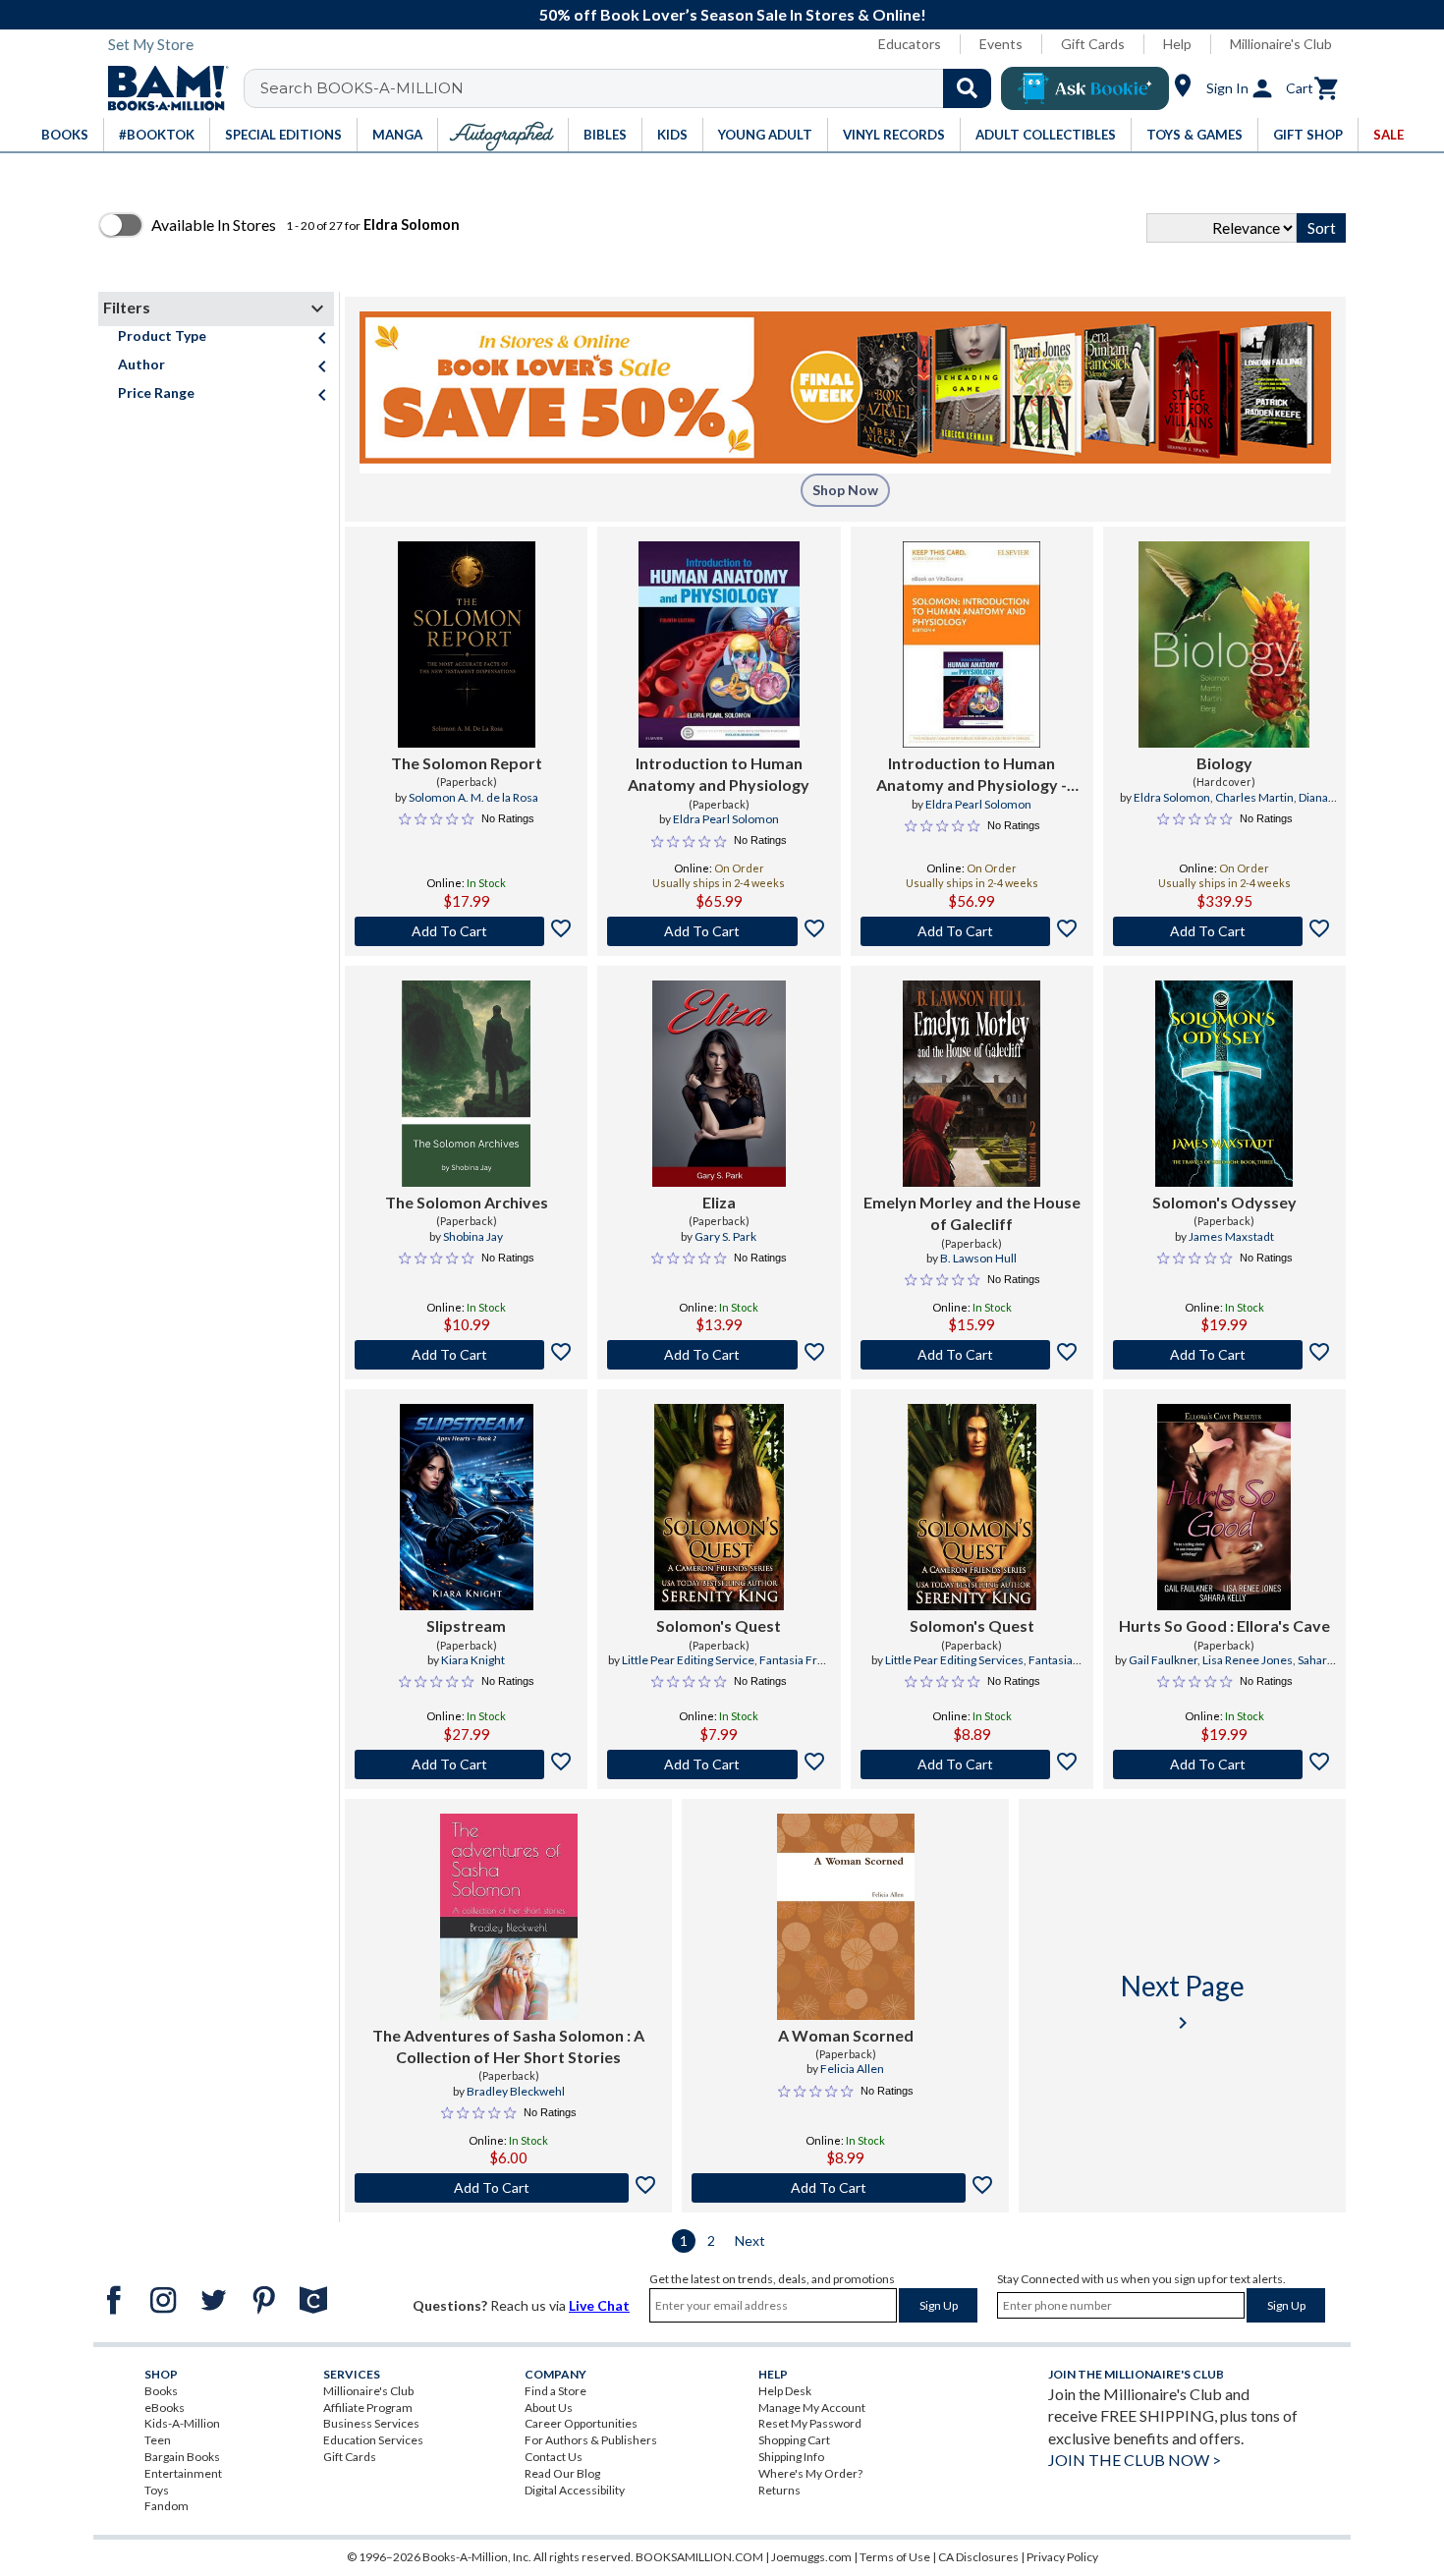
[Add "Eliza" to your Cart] (719, 1355)
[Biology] (1224, 644)
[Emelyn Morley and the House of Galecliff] (972, 1084)
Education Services (373, 2440)
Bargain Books (182, 2457)
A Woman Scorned (846, 2035)
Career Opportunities (581, 2423)
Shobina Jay (473, 1236)
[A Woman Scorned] (846, 1917)
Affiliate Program (368, 2408)
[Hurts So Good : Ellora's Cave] (1224, 1507)
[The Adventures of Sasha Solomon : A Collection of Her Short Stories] (509, 1917)
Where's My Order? (810, 2473)
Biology (1224, 763)
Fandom (167, 2506)
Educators (910, 44)
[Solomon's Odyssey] (1224, 1084)
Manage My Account (812, 2408)
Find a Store (555, 2391)
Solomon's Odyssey (1224, 1202)
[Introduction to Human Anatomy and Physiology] (719, 644)
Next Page (1183, 2002)
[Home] (161, 88)
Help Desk (785, 2391)
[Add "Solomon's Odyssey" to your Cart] (1224, 1355)
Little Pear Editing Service (688, 1660)
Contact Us (554, 2457)
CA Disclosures (978, 2557)
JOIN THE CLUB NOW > (1135, 2460)
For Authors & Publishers (591, 2440)
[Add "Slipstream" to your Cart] (466, 1764)
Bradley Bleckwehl (516, 2091)
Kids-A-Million (182, 2423)
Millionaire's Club (1281, 44)
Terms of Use (895, 2557)
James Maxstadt (1231, 1236)
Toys (157, 2490)
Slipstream (466, 1625)
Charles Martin (1254, 797)
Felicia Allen (852, 2069)
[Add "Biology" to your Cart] (1224, 931)
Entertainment (183, 2473)
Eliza (719, 1202)
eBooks (165, 2408)
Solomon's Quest (719, 1625)
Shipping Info (791, 2457)
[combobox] (630, 88)
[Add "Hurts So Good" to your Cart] (1224, 1764)
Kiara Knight (473, 1660)
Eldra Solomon (1172, 797)
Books (161, 2391)
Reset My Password (810, 2423)
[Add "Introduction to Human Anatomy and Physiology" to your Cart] (719, 931)
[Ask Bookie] (1085, 88)
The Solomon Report (467, 763)
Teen (158, 2440)
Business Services (371, 2423)
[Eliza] (719, 1084)
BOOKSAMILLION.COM (699, 2557)
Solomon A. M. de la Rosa (473, 797)
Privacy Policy (1062, 2557)
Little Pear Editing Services (954, 1660)
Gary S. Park (725, 1236)
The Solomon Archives (467, 1202)
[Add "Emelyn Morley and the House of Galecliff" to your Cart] (972, 1355)
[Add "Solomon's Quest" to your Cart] (719, 1764)
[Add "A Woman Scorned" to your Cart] (845, 2188)
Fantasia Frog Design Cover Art (974, 1668)
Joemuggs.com (811, 2557)
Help (1177, 44)
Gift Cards (1093, 44)
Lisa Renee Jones (1248, 1660)
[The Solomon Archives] (466, 1084)
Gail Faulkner (1163, 1660)
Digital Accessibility (575, 2490)
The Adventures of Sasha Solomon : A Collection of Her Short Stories (508, 2046)
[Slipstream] (467, 1507)
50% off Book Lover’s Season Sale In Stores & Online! (733, 14)
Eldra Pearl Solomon (726, 819)
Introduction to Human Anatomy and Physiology (719, 774)
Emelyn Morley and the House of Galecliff (972, 1213)
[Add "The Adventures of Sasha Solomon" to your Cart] (508, 2188)
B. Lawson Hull (978, 1258)
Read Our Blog (562, 2473)
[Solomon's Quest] (719, 1507)
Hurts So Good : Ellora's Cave (1224, 1625)
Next (750, 2240)
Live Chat (599, 2305)
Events (1001, 44)
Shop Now (845, 490)
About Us (549, 2408)
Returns (779, 2490)
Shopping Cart (794, 2440)
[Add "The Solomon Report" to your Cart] (466, 931)
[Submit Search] (967, 88)
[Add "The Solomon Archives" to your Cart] (466, 1355)
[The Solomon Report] (467, 644)
